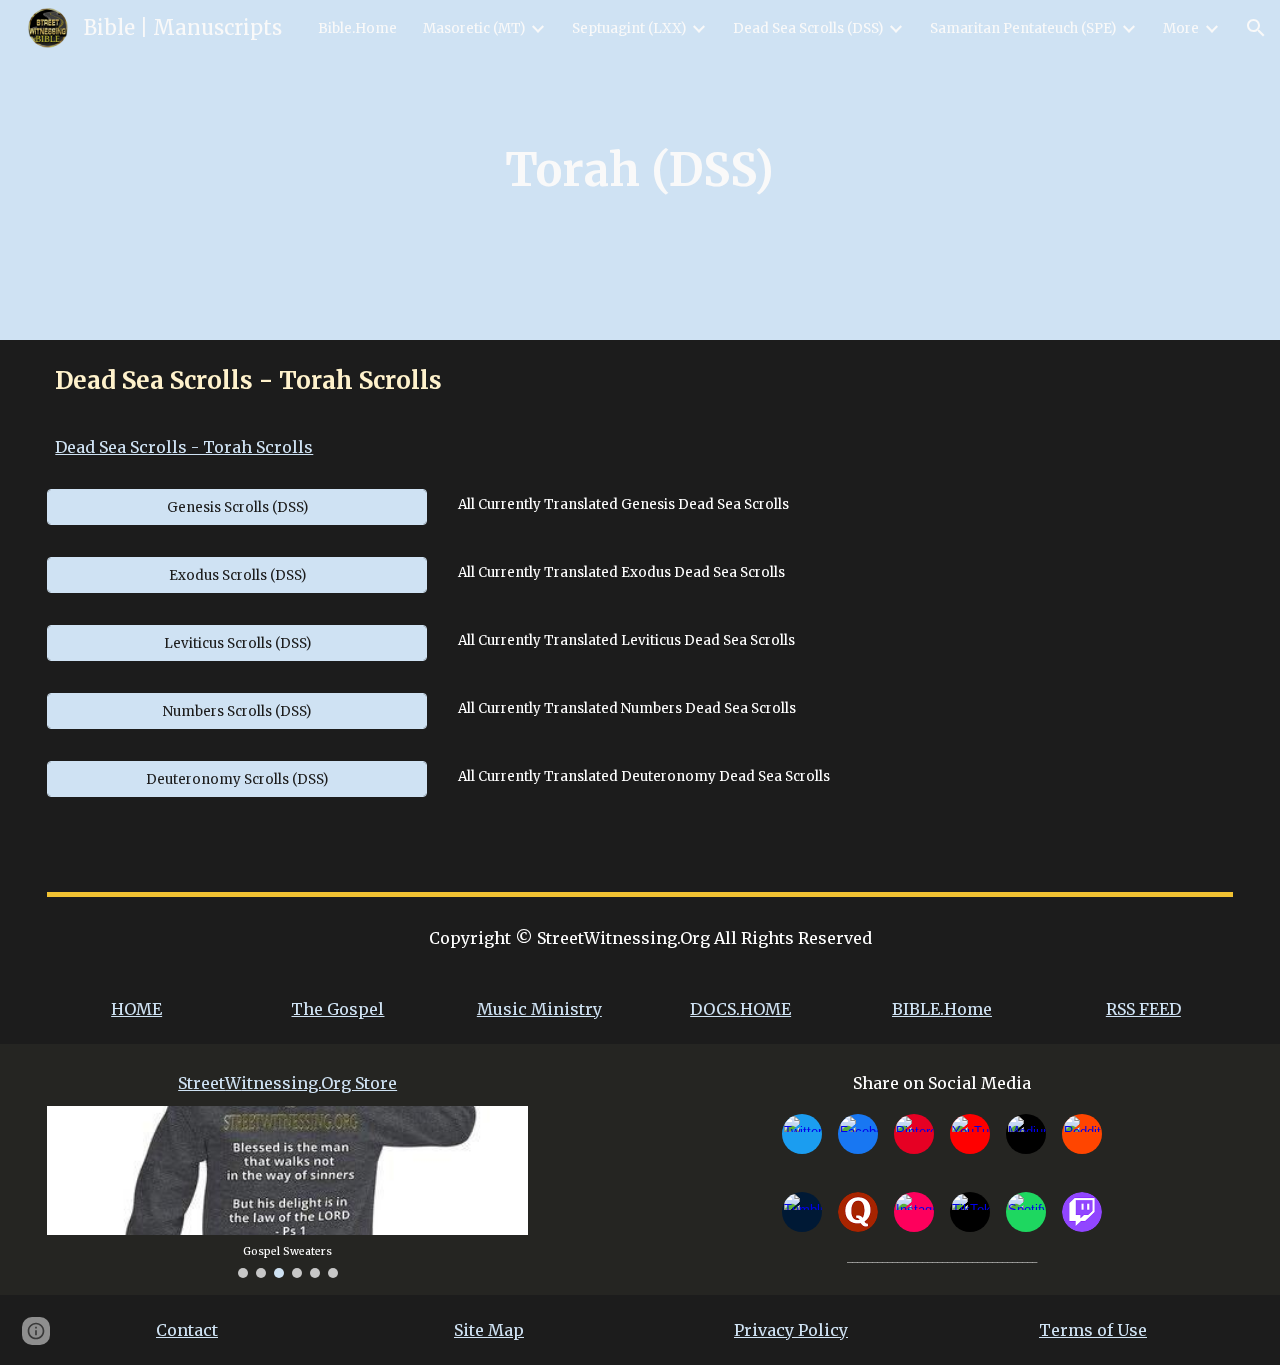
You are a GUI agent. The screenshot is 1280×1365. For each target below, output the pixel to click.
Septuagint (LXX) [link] (629, 28)
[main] (640, 170)
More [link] (1181, 28)
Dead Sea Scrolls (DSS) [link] (808, 28)
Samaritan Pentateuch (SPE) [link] (1023, 28)
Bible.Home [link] (357, 28)
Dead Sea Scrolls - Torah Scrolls (184, 447)
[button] (1256, 28)
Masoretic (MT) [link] (474, 28)
